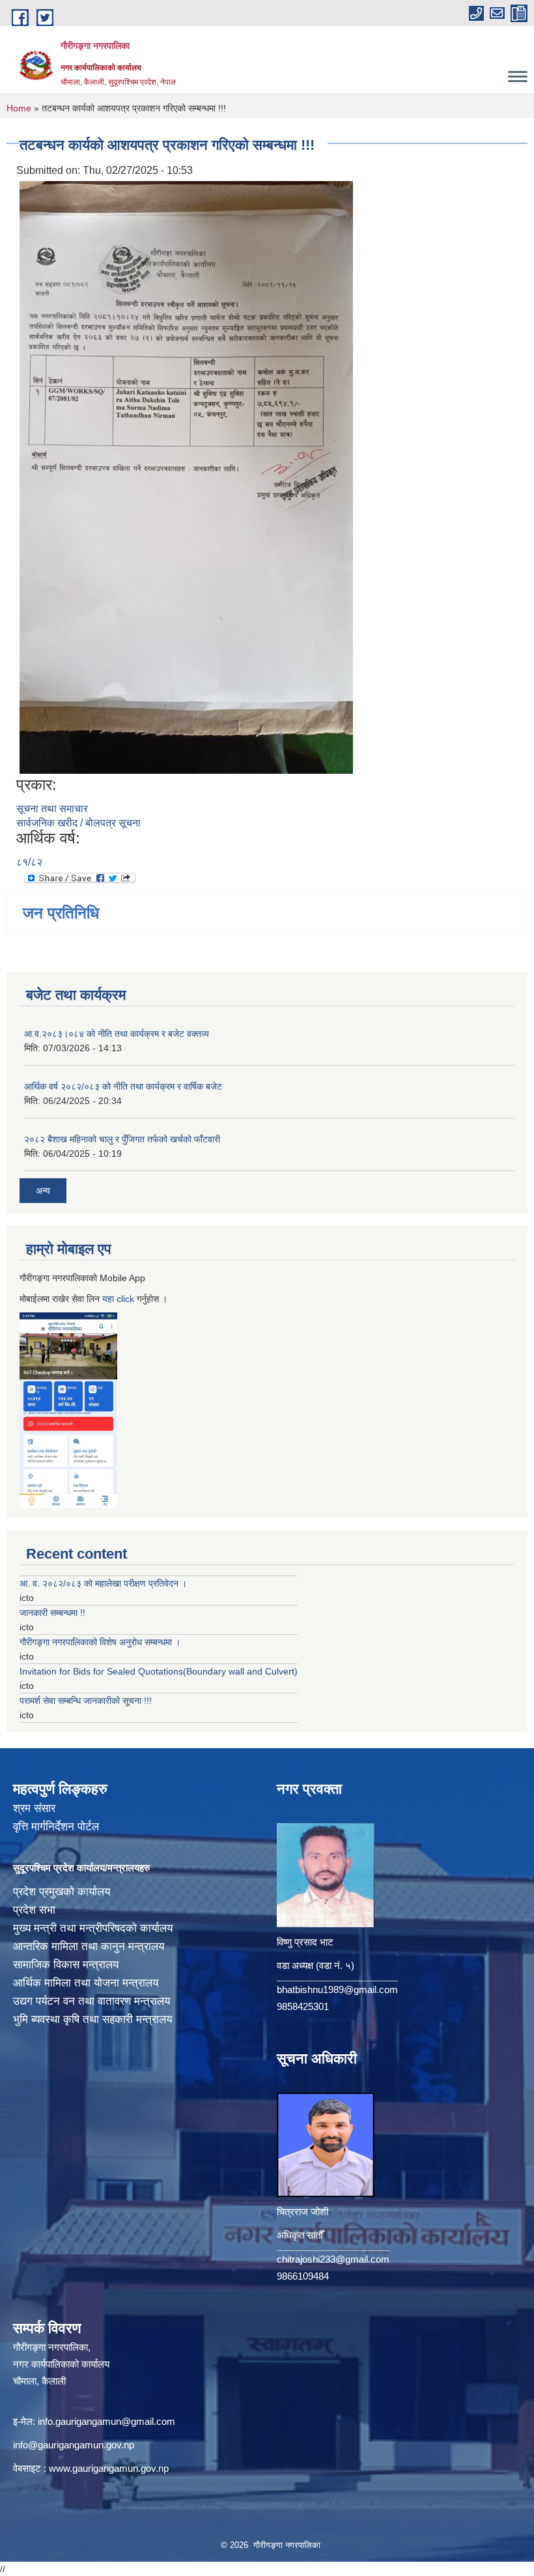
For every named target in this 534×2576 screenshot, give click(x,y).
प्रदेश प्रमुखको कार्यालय (62, 1892)
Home (19, 108)
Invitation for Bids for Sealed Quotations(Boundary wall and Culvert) (159, 1671)
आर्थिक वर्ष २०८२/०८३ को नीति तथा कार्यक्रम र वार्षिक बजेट (123, 1086)
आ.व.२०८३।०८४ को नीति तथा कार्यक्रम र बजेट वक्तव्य (117, 1034)
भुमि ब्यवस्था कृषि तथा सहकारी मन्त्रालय (92, 2019)
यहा (109, 1299)
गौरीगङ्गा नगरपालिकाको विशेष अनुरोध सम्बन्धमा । (100, 1642)
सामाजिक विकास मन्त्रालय (66, 1965)
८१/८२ (29, 862)
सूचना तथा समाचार (52, 809)
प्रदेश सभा (34, 1910)
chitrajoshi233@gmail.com (333, 2259)
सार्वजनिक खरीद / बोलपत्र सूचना (78, 823)
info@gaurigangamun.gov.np (74, 2445)
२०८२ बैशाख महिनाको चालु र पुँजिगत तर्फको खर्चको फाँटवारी (122, 1139)
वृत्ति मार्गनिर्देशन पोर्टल (56, 1827)
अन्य (43, 1191)
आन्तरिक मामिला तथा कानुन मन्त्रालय (89, 1946)
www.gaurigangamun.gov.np (109, 2468)
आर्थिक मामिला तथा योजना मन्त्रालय (86, 1983)
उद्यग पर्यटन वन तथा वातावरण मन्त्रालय (91, 2001)
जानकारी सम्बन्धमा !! (52, 1613)
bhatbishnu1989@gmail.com (337, 1989)
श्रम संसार (34, 1808)
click (125, 1299)
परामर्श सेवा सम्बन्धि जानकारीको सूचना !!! (86, 1701)
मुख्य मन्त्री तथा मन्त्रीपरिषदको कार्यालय (93, 1928)
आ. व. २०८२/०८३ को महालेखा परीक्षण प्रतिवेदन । (103, 1583)
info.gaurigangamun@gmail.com (106, 2421)
